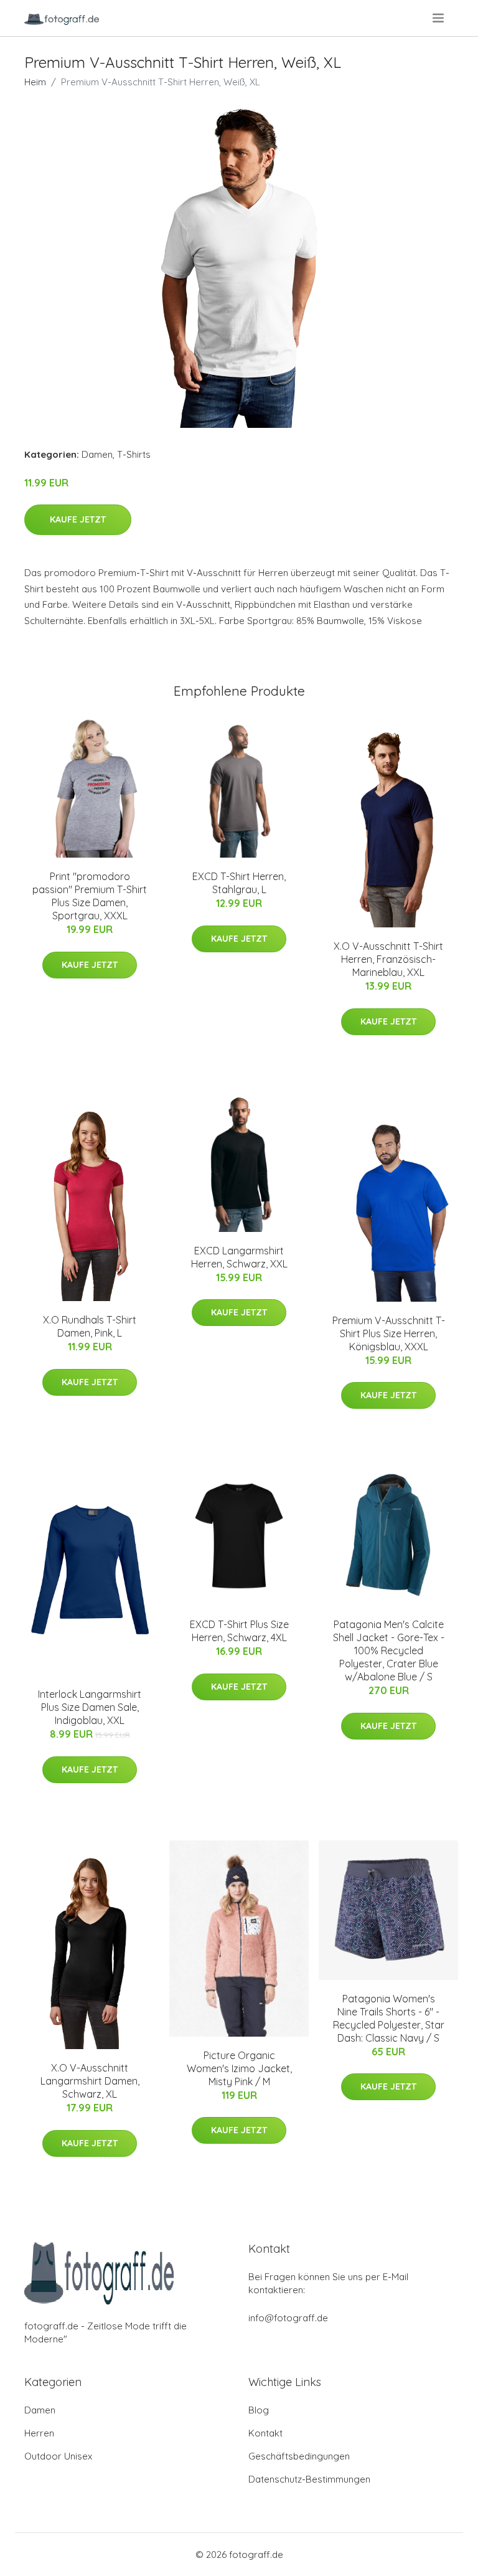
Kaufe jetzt (78, 519)
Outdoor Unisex (58, 2456)
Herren (39, 2433)
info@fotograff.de (288, 2318)
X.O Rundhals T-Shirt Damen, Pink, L (90, 1326)
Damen (97, 454)
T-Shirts (134, 454)
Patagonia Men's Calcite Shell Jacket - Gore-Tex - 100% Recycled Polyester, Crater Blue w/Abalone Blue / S (389, 1650)
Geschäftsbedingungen (299, 2456)
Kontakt (265, 2433)
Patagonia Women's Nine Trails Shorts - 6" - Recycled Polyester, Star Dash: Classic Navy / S (389, 2018)
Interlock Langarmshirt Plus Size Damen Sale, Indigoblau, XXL (90, 1707)
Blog (259, 2410)
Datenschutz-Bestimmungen (309, 2479)
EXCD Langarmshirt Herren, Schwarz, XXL (239, 1257)
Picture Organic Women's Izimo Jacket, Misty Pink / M (239, 2068)
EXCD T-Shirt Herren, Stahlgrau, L (239, 883)
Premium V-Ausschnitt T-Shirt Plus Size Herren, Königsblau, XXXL (389, 1333)
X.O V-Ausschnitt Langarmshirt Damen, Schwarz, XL (90, 2081)
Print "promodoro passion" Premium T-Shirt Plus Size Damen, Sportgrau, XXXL (90, 896)
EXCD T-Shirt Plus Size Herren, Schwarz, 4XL (239, 1631)
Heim (35, 82)
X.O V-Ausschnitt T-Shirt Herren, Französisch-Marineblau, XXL (388, 959)
